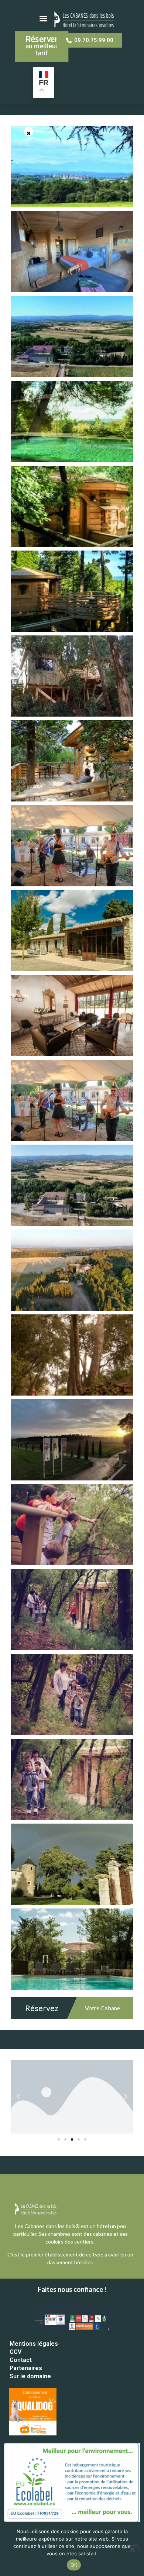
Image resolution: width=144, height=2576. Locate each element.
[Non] (132, 2549)
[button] (18, 2097)
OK (74, 2565)
